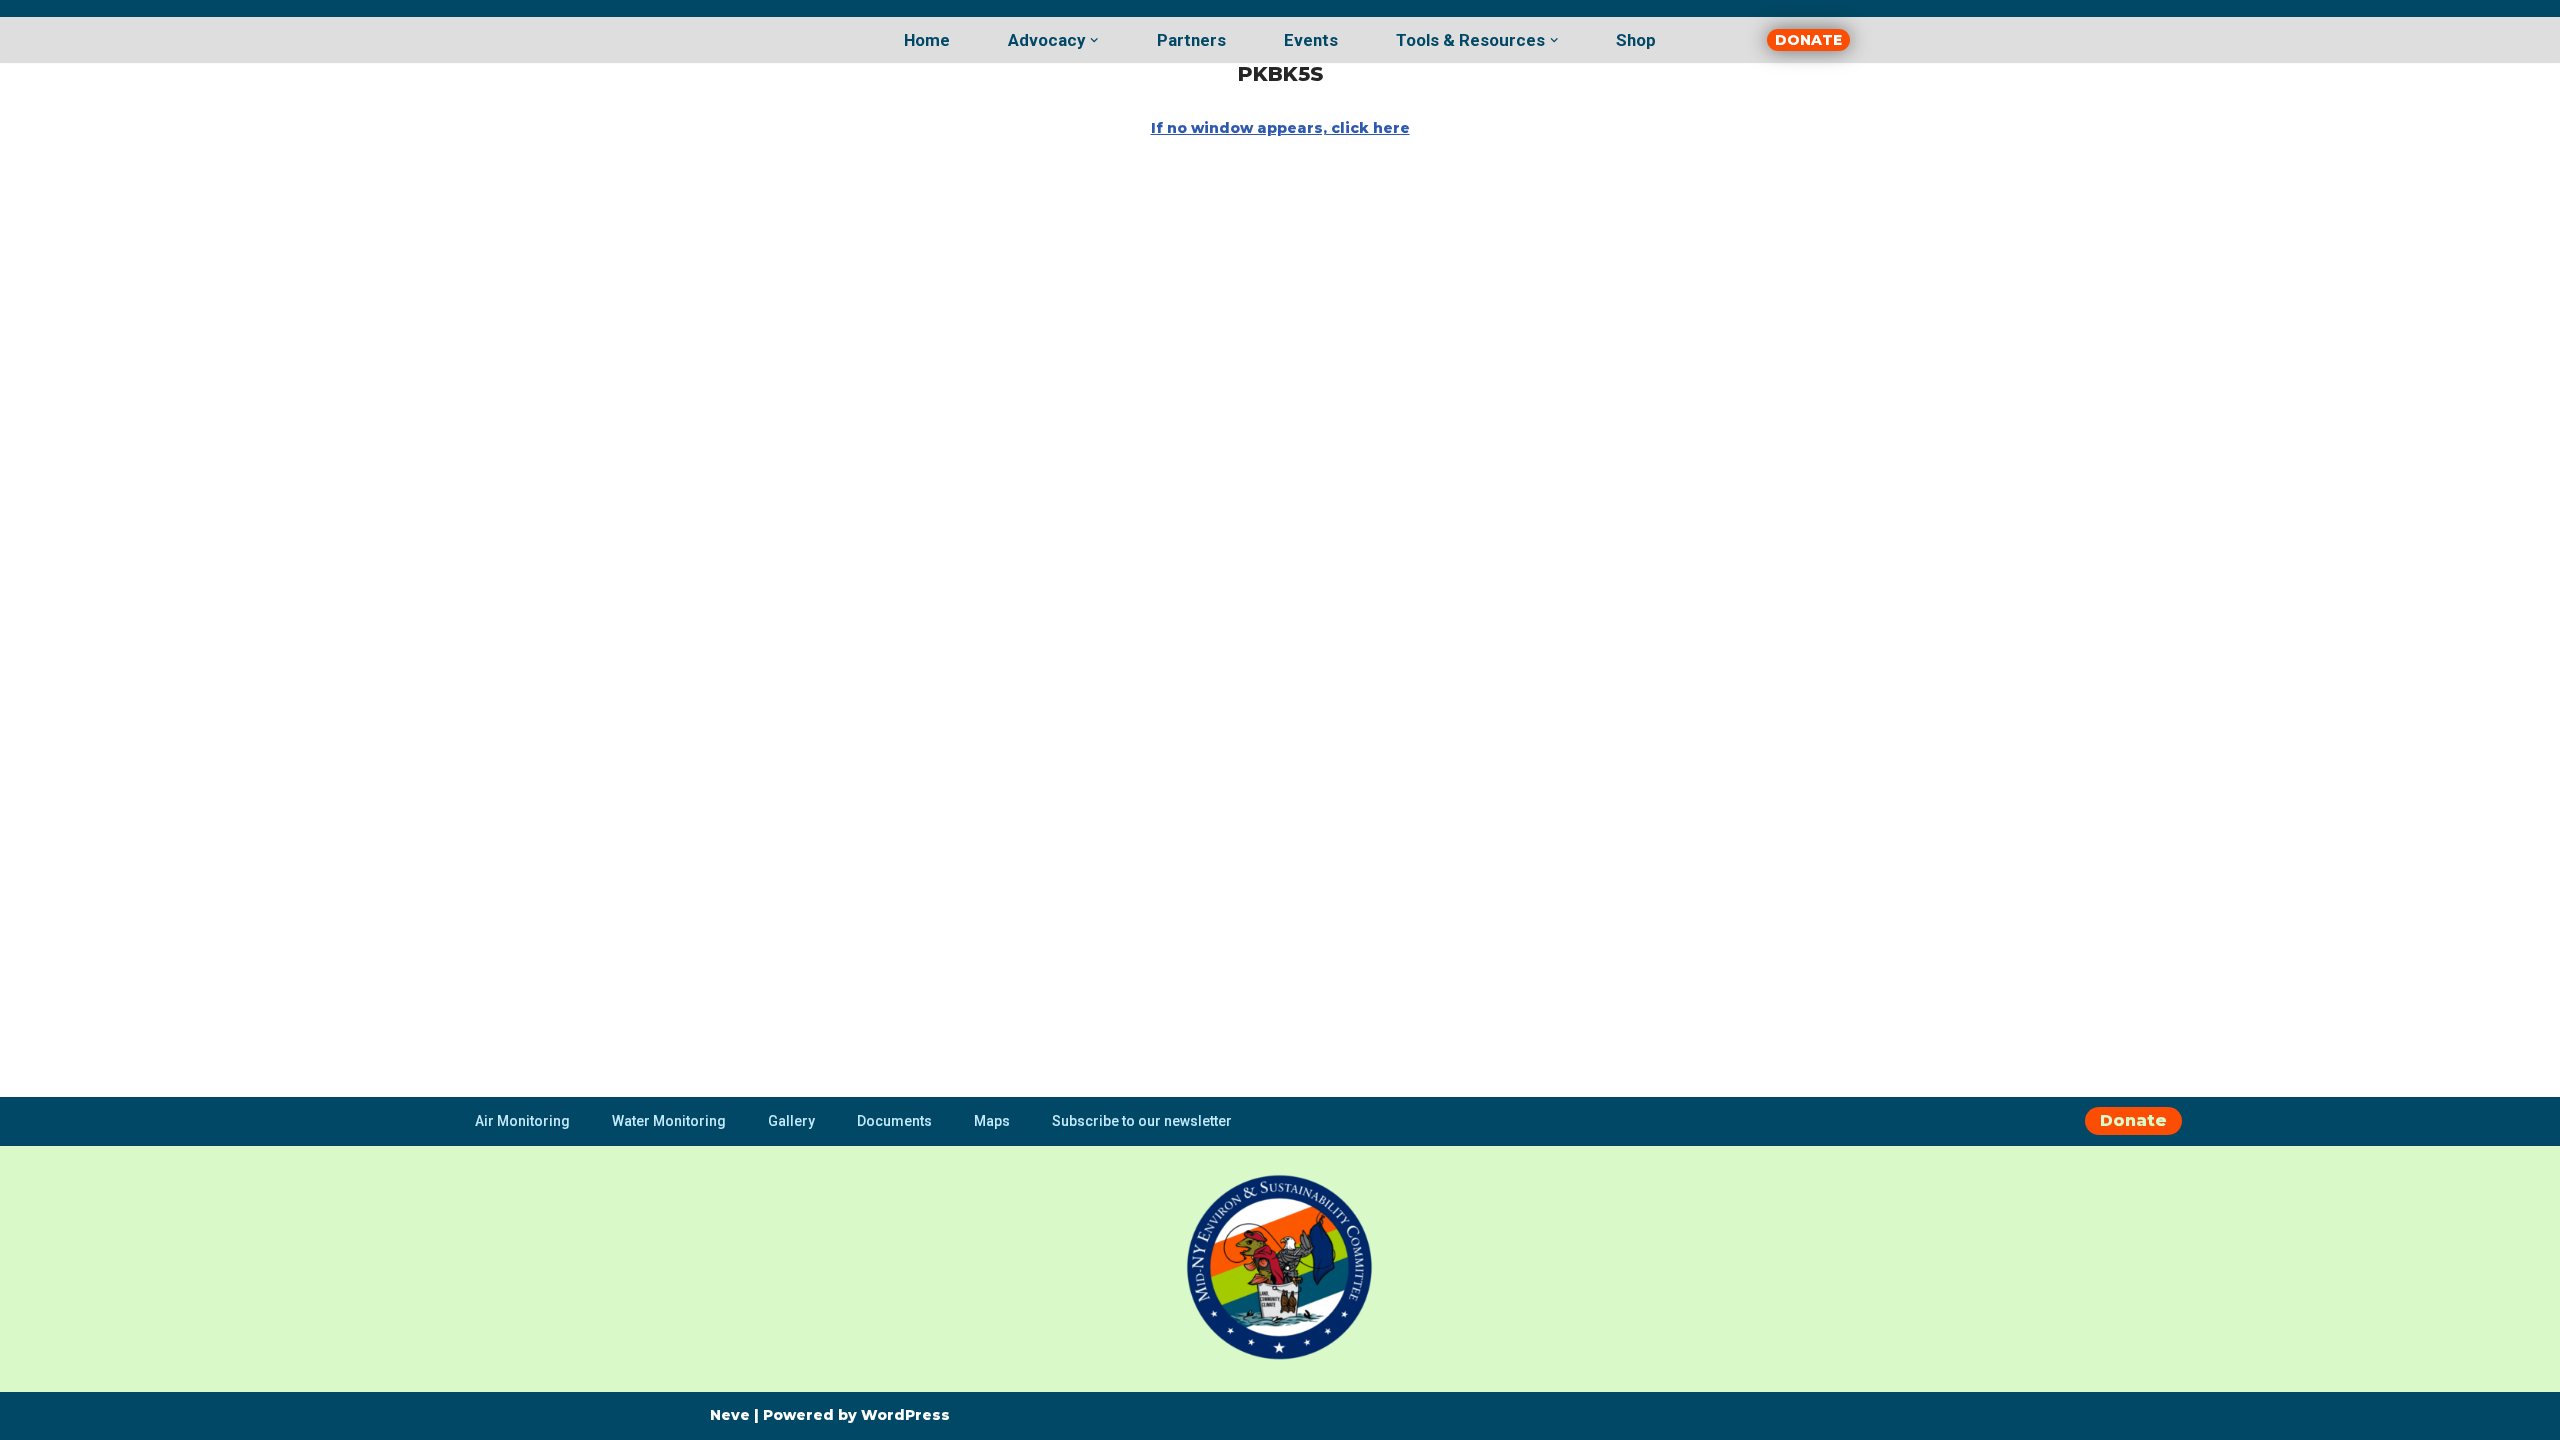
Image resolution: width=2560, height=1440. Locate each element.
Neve (730, 1415)
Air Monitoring (522, 1121)
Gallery (791, 1121)
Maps (992, 1121)
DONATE (1808, 40)
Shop (1636, 40)
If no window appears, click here (1280, 128)
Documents (894, 1121)
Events (1311, 40)
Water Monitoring (669, 1121)
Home (927, 40)
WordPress (905, 1415)
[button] (1094, 40)
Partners (1191, 40)
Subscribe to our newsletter (1142, 1121)
